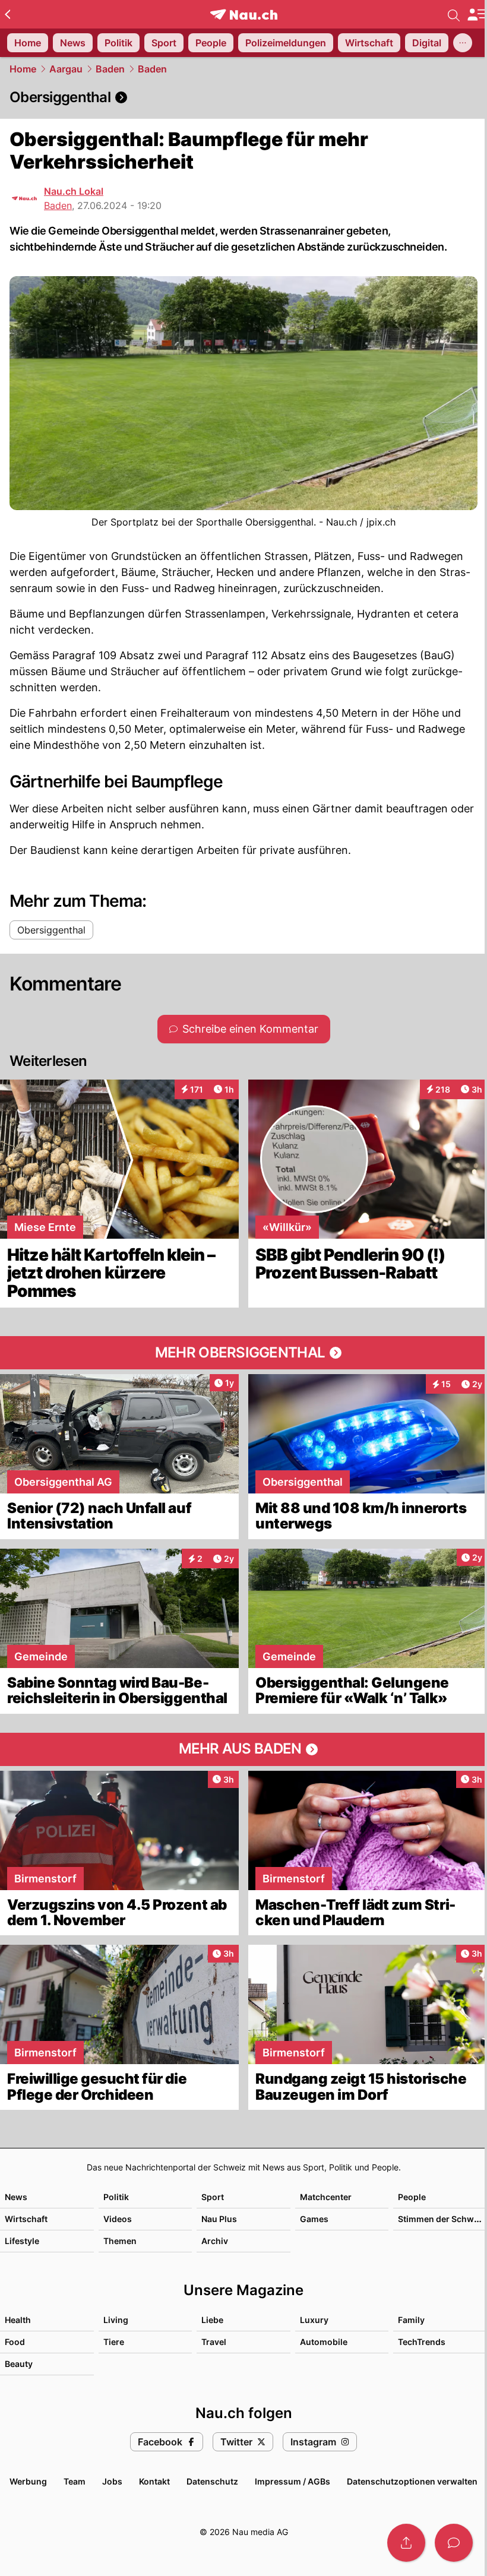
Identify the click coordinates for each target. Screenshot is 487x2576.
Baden (110, 69)
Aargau (66, 69)
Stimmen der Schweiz (442, 2219)
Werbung (28, 2481)
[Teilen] (406, 2543)
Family (411, 2320)
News (16, 2197)
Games (314, 2219)
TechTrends (422, 2342)
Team (75, 2481)
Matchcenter (326, 2197)
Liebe (212, 2320)
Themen (120, 2241)
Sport (213, 2197)
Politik (116, 2197)
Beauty (19, 2364)
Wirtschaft (26, 2219)
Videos (118, 2219)
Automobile (324, 2342)
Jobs (112, 2481)
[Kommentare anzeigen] (454, 2543)
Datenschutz (212, 2481)
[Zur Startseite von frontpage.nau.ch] (244, 15)
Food (15, 2342)
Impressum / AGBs (292, 2481)
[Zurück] (7, 14)
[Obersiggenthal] (243, 97)
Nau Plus (219, 2219)
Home (23, 69)
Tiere (114, 2342)
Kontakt (154, 2481)
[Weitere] (463, 43)
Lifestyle (22, 2241)
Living (116, 2320)
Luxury (314, 2320)
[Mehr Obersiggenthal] (243, 1353)
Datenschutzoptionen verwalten (412, 2481)
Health (18, 2320)
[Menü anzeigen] (477, 15)
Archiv (215, 2241)
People (412, 2197)
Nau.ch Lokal (74, 191)
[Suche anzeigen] (454, 14)
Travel (214, 2342)
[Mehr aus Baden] (243, 1749)
